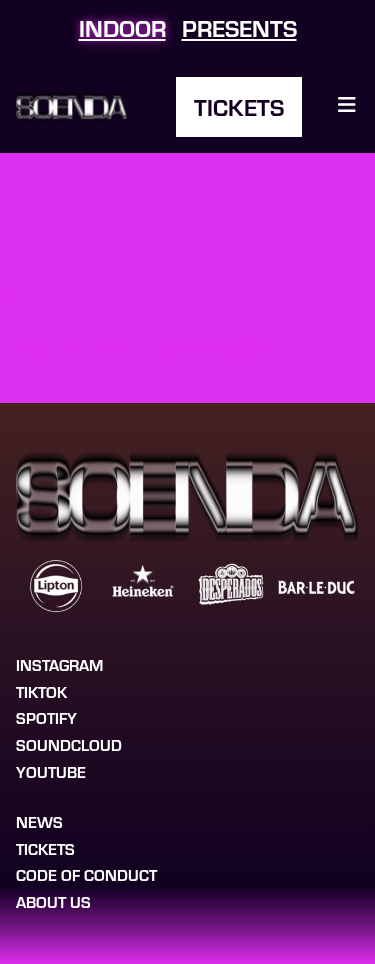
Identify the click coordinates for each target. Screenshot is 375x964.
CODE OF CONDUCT (86, 874)
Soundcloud (69, 744)
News (39, 821)
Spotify (46, 717)
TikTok (41, 691)
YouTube (51, 771)
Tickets (239, 106)
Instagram (59, 664)
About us (53, 901)
